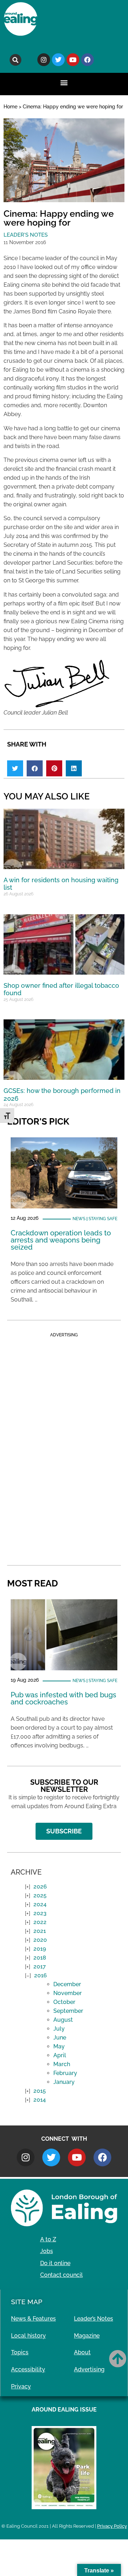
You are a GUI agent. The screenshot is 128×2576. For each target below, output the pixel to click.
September (68, 2011)
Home (10, 107)
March (62, 2064)
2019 (40, 1949)
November (68, 1993)
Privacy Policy (112, 2526)
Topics (20, 2352)
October (64, 2002)
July (59, 2029)
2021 (40, 1931)
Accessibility (28, 2369)
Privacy (21, 2386)
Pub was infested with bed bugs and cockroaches (63, 1698)
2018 (40, 1958)
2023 (40, 1913)
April (60, 2055)
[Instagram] (44, 60)
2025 (40, 1895)
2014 (40, 2100)
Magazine (87, 2336)
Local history (28, 2336)
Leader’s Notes (94, 2319)
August (63, 2020)
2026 (40, 1887)
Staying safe (103, 1219)
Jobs (47, 2251)
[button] (15, 60)
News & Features (33, 2319)
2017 (40, 1966)
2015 (40, 2091)
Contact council (62, 2275)
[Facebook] (87, 60)
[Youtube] (73, 60)
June (60, 2038)
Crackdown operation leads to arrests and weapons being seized (61, 1240)
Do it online (55, 2263)
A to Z (48, 2239)
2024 (40, 1904)
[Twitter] (58, 60)
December (67, 1984)
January (64, 2082)
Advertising (89, 2369)
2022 (40, 1922)
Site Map (27, 2302)
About (82, 2352)
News (79, 1219)
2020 (40, 1940)
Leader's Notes (26, 235)
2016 (41, 1975)
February (65, 2073)
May (59, 2046)
